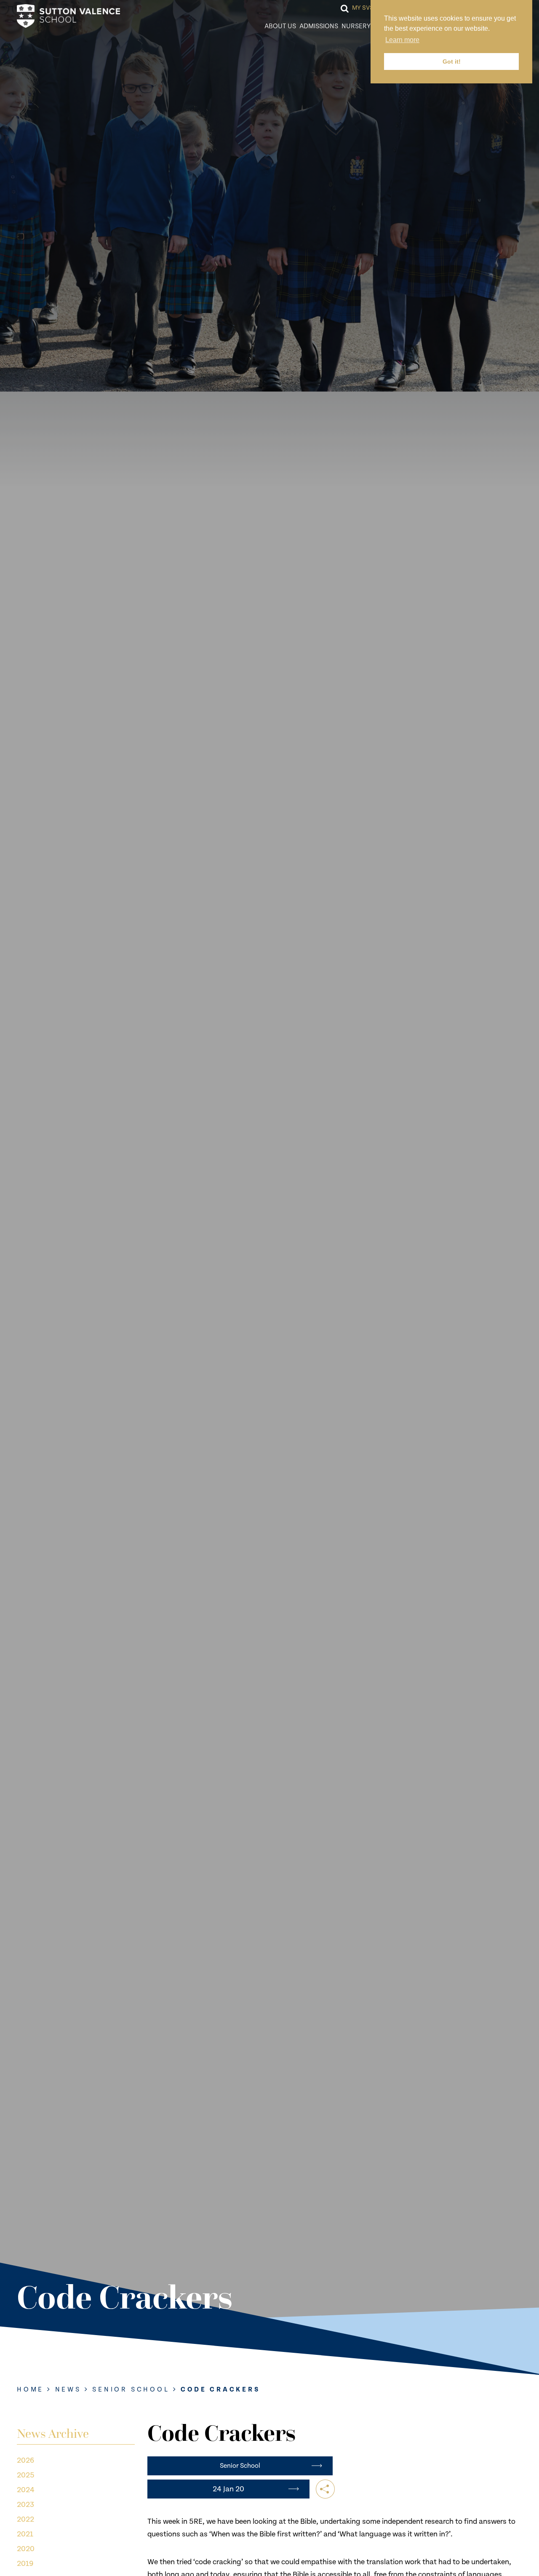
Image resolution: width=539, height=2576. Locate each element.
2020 (26, 2549)
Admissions (319, 26)
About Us (280, 26)
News (68, 2390)
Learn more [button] (402, 40)
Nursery (356, 26)
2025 (26, 2475)
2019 (25, 2564)
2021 (25, 2534)
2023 (25, 2505)
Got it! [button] (452, 61)
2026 (25, 2460)
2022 (25, 2519)
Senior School (131, 2390)
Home (30, 2390)
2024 (26, 2490)
